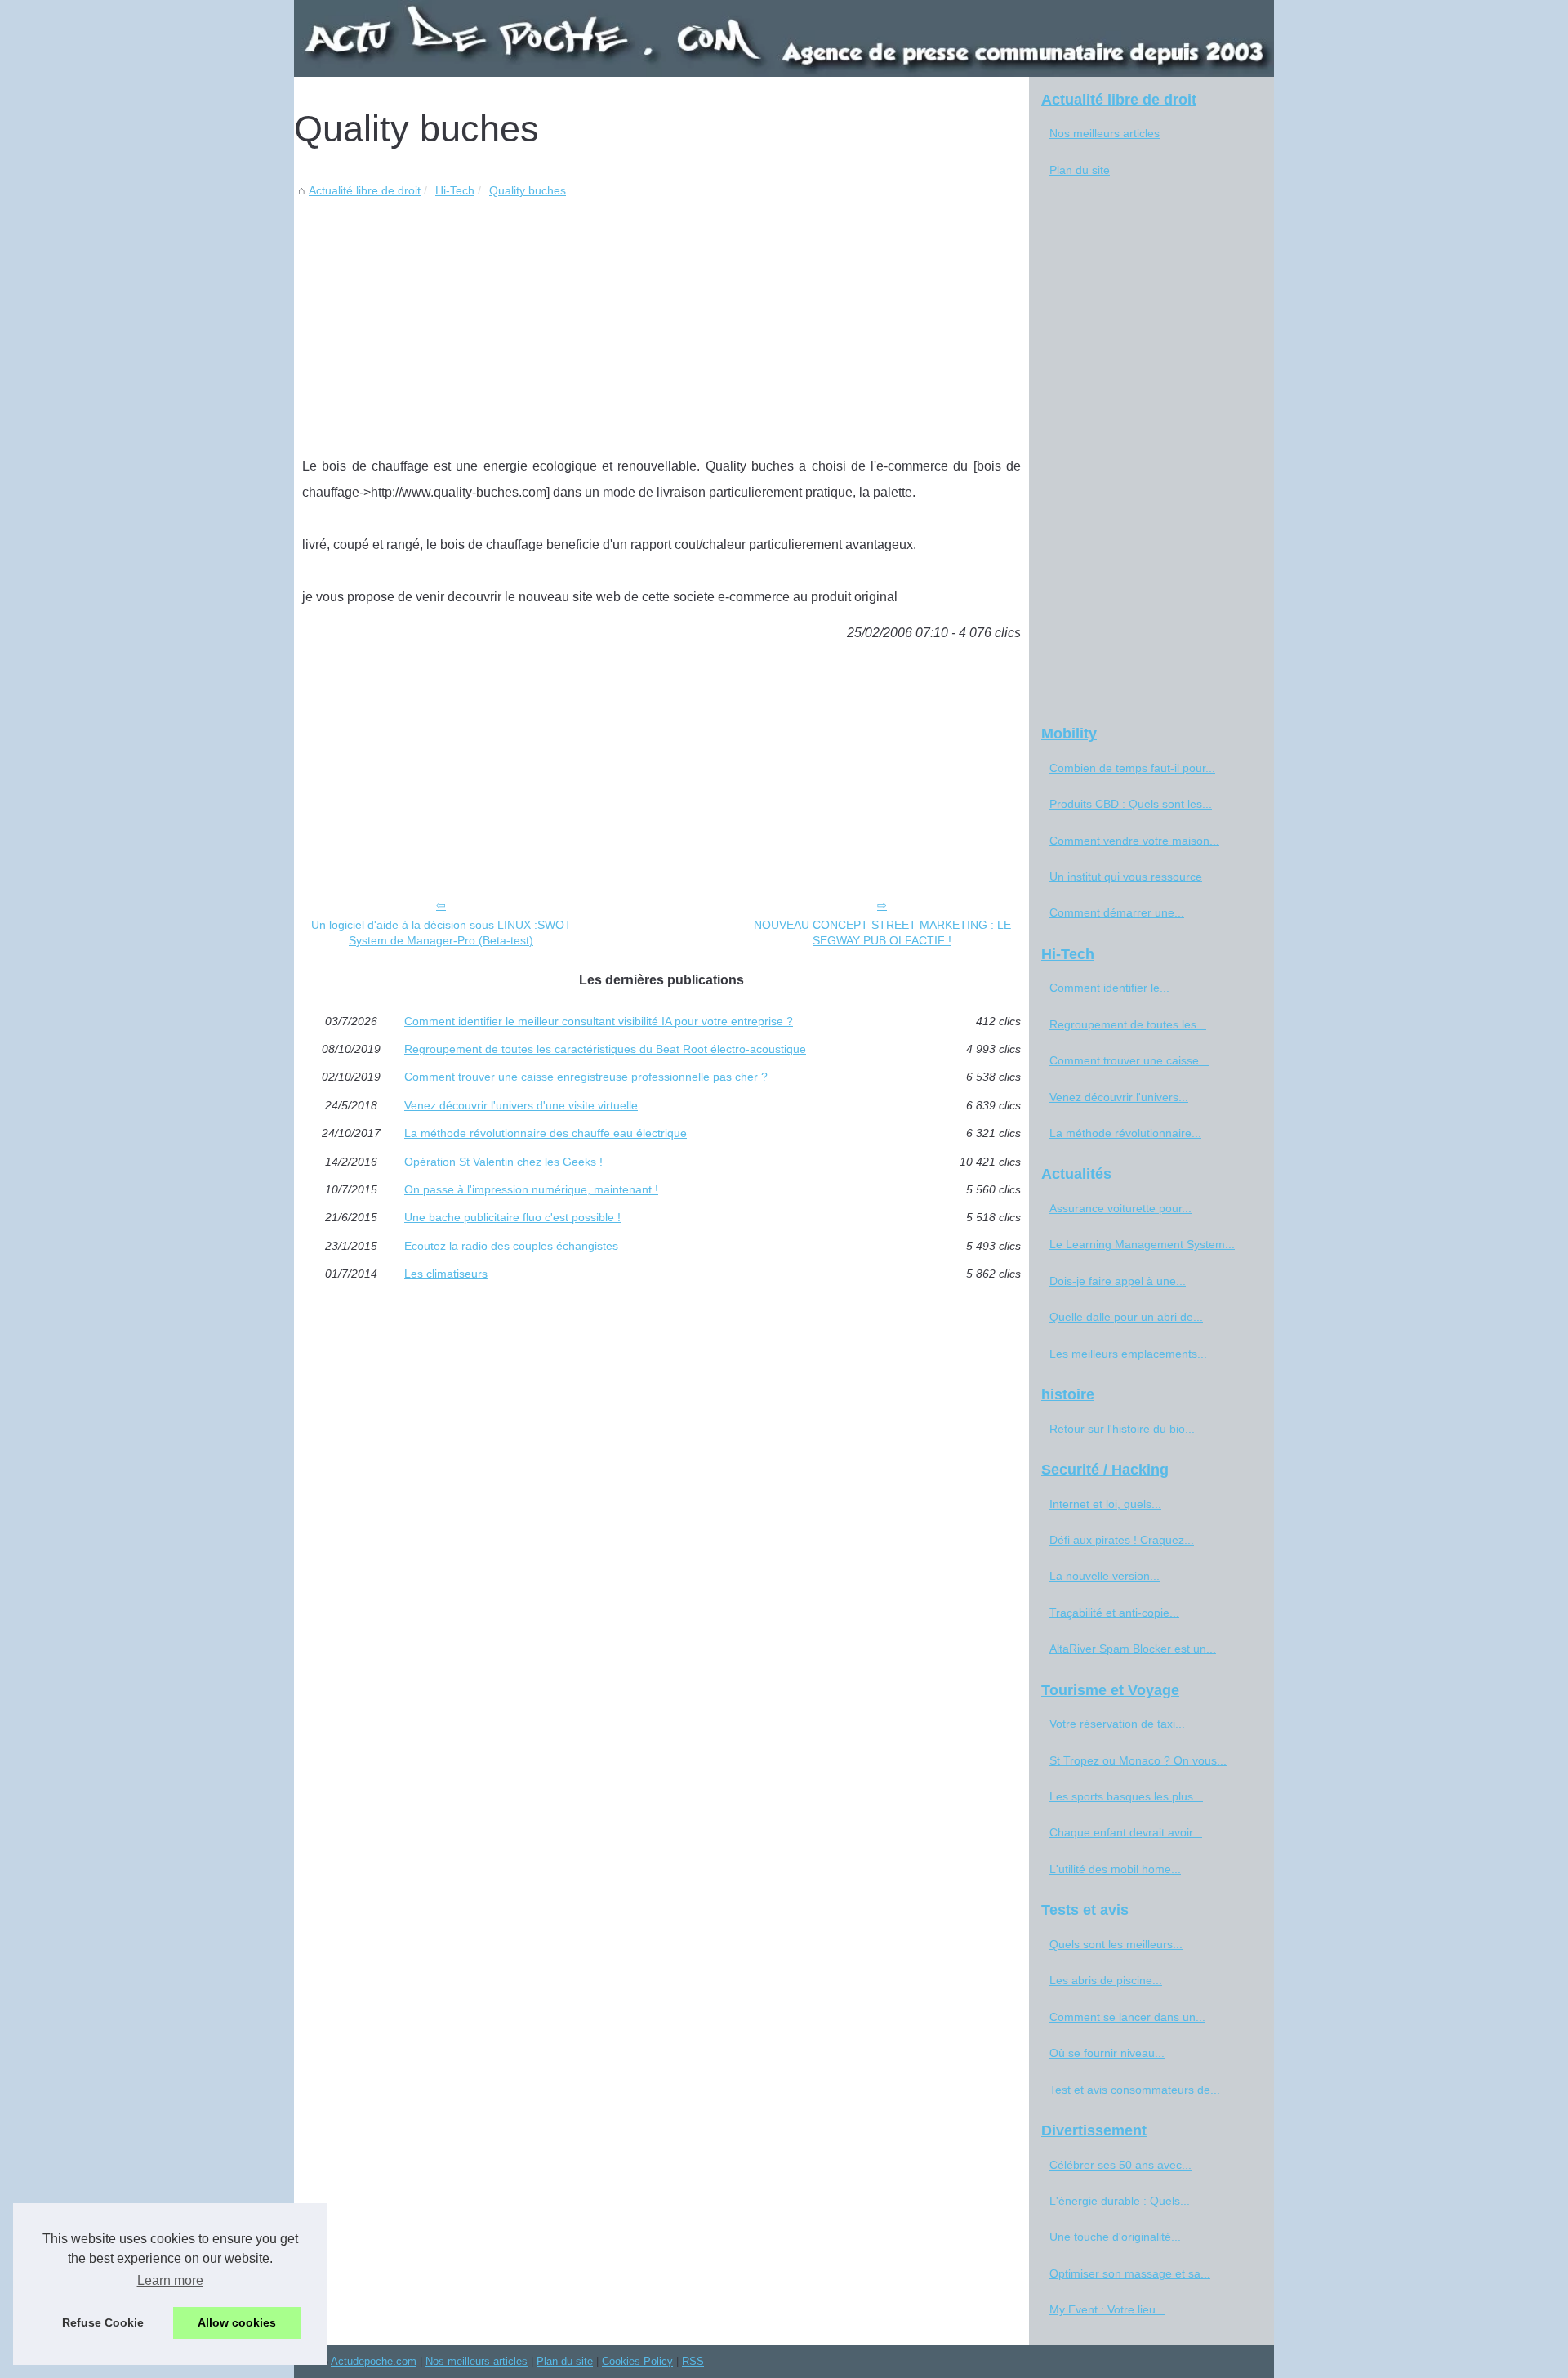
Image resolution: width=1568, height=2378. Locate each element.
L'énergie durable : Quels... (1120, 2201)
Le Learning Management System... (1142, 1244)
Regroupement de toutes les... (1128, 1024)
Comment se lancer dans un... (1127, 2017)
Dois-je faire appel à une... (1118, 1281)
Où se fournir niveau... (1107, 2053)
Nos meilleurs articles (1105, 133)
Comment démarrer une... (1117, 912)
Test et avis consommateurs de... (1135, 2090)
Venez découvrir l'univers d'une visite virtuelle (521, 1105)
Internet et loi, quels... (1105, 1504)
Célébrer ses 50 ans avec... (1120, 2165)
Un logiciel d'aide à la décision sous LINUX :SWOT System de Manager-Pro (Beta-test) (441, 932)
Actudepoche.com (374, 2361)
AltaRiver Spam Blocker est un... (1133, 1649)
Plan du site (1080, 170)
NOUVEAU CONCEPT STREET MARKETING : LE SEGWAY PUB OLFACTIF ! (882, 932)
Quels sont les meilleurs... (1116, 1944)
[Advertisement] (661, 323)
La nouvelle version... (1105, 1576)
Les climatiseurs (446, 1274)
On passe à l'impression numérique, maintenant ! (531, 1189)
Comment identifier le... (1109, 988)
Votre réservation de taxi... (1117, 1724)
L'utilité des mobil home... (1115, 1869)
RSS (693, 2361)
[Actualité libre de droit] (784, 38)
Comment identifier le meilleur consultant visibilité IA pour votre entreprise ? (599, 1021)
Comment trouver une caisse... (1129, 1060)
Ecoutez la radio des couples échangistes (511, 1246)
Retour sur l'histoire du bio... (1122, 1429)
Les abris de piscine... (1106, 1980)
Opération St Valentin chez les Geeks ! (503, 1162)
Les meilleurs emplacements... (1128, 1354)
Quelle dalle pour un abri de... (1126, 1317)
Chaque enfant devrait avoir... (1126, 1832)
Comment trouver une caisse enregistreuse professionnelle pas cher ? (586, 1077)
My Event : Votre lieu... (1107, 2309)
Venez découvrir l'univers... (1119, 1097)
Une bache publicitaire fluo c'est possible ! (512, 1217)
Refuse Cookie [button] (103, 2322)
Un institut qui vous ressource (1126, 877)
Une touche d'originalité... (1115, 2237)
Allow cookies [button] (237, 2322)
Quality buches (528, 190)
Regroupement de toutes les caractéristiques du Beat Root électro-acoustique (605, 1049)
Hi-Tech (455, 190)
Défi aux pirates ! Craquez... (1122, 1540)
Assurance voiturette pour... (1120, 1208)
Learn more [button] (170, 2280)
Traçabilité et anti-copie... (1114, 1613)
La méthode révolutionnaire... (1125, 1133)
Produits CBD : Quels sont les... (1131, 804)
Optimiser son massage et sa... (1130, 2273)
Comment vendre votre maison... (1134, 841)
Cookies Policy (637, 2361)
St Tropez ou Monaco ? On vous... (1138, 1760)
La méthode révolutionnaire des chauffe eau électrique (546, 1133)
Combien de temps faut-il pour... (1132, 768)
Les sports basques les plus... (1126, 1796)
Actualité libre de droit (365, 190)
